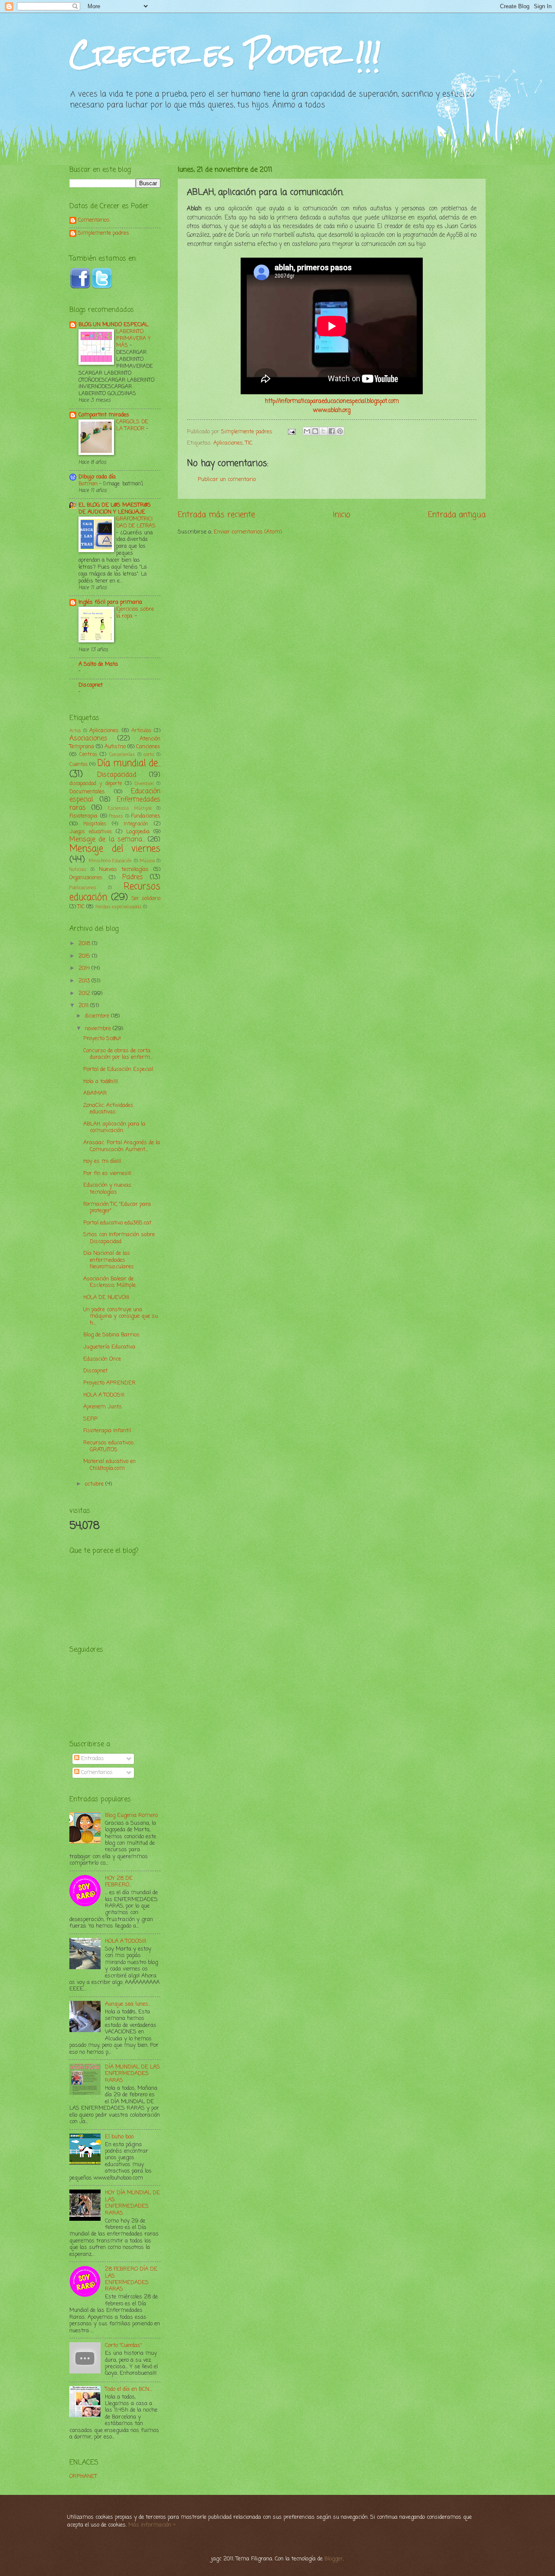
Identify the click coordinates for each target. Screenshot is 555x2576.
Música (147, 861)
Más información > (152, 2525)
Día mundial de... (129, 764)
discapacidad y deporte (96, 784)
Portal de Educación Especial (118, 1069)
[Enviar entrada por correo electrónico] (291, 432)
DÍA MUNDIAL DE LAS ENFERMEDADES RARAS (132, 2074)
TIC (249, 443)
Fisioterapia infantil (107, 1431)
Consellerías (122, 755)
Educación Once (102, 1359)
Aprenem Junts (103, 1407)
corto (149, 755)
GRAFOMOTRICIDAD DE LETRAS (136, 522)
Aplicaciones (228, 443)
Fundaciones (146, 816)
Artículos (141, 731)
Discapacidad (117, 775)
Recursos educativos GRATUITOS (109, 1446)
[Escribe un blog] (315, 431)
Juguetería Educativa (109, 1347)
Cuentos (78, 765)
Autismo (115, 747)
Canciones (148, 747)
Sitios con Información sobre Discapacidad (119, 1238)
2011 (84, 1006)
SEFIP (90, 1419)
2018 (85, 944)
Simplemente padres (104, 234)
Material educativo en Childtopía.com (109, 1465)
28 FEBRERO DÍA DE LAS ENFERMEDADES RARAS (131, 2279)
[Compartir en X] (323, 431)
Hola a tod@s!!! (101, 1082)
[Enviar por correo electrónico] (307, 431)
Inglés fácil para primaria (110, 602)
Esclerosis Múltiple (130, 808)
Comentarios (94, 221)
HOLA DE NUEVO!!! (106, 1298)
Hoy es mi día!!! (102, 1161)
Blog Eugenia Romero (131, 1815)
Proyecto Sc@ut (102, 1039)
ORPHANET (83, 2476)
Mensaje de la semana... (107, 840)
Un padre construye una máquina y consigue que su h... (121, 1316)
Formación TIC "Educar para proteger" (117, 1208)
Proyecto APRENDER (109, 1383)
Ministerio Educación (110, 861)
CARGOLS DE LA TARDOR (132, 425)
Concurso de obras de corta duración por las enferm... (118, 1054)
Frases (116, 816)
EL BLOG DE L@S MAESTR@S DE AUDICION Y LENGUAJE (115, 509)
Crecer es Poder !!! (225, 54)
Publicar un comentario (227, 480)
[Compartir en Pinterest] (340, 431)
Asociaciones (88, 739)
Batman (89, 484)
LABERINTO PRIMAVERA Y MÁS (133, 339)
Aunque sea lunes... (128, 2004)
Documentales (87, 792)
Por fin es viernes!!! (107, 1173)
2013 (85, 981)
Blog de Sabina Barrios (111, 1335)
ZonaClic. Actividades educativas (108, 1109)
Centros (88, 755)
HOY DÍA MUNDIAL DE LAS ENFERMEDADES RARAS (132, 2203)
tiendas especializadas (118, 907)
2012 (85, 993)
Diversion (144, 784)
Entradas (92, 1759)
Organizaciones (86, 878)
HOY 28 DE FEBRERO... (119, 1882)
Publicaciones (83, 888)
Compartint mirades (104, 415)
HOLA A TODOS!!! (104, 1395)
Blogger (334, 2559)
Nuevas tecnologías (124, 869)
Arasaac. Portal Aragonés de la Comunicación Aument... (122, 1146)
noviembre (99, 1029)
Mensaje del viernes (115, 849)
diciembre (98, 1016)
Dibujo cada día (97, 477)
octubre (95, 1484)
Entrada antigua (457, 515)
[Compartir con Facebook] (332, 431)
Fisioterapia (83, 816)
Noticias (78, 870)
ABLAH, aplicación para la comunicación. (114, 1127)
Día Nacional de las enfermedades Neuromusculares (109, 1260)
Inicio (342, 515)
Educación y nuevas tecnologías (107, 1188)
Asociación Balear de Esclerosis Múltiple (109, 1282)
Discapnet (91, 685)
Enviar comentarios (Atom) (248, 532)
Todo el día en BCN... (128, 2389)
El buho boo (119, 2137)
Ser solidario (146, 899)
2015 (85, 956)
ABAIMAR (95, 1093)
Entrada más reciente (216, 515)
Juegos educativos (91, 832)
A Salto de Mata (98, 664)
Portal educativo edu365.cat (117, 1223)
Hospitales (95, 824)
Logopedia (138, 832)
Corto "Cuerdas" (123, 2345)
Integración (136, 824)
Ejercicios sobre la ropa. (135, 613)
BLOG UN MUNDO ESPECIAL (113, 325)
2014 (85, 968)
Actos (75, 731)
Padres (133, 877)
